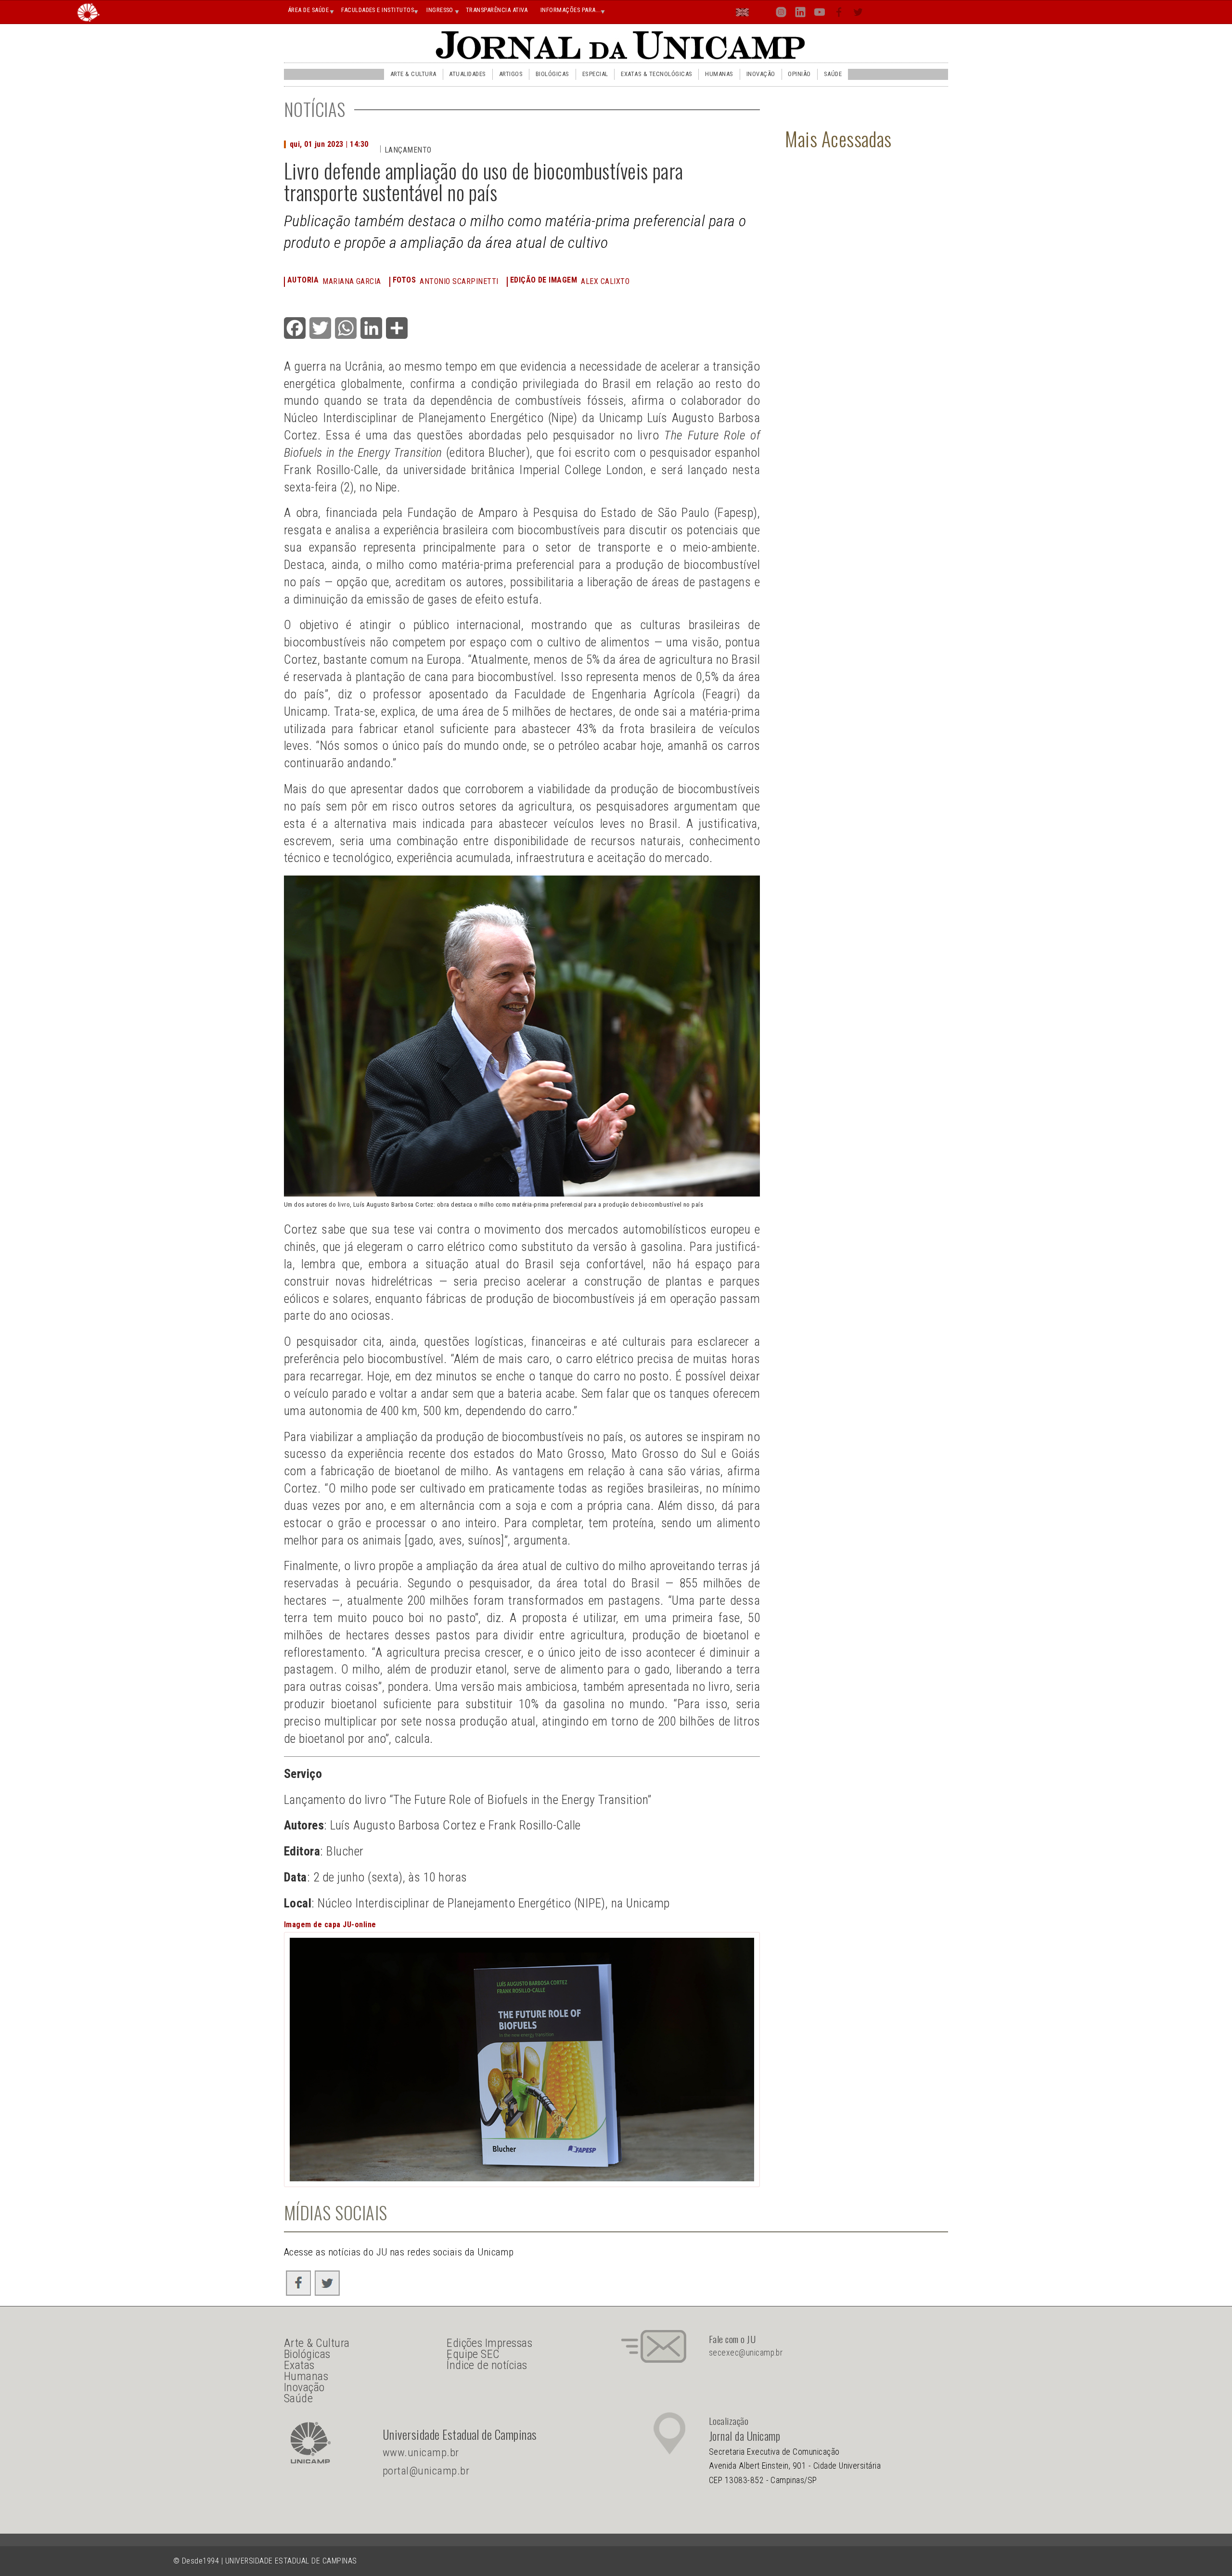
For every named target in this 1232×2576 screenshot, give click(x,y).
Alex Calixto (605, 281)
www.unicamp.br (421, 2453)
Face (840, 14)
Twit (858, 14)
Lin (800, 14)
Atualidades (467, 74)
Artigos (511, 74)
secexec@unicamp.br (746, 2353)
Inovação (761, 74)
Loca (762, 12)
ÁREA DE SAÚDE (308, 10)
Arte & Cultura (413, 74)
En (743, 14)
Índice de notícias (487, 2365)
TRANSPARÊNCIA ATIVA (497, 10)
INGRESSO (440, 10)
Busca (877, 12)
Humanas (719, 74)
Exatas (299, 2365)
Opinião (799, 74)
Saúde (833, 74)
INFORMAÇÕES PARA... (571, 10)
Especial (595, 74)
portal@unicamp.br (426, 2471)
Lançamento (408, 150)
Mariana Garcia (352, 281)
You (820, 14)
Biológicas (552, 74)
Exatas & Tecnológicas (656, 74)
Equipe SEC (473, 2354)
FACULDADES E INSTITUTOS (378, 10)
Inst (781, 14)
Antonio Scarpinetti (459, 281)
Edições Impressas (489, 2343)
